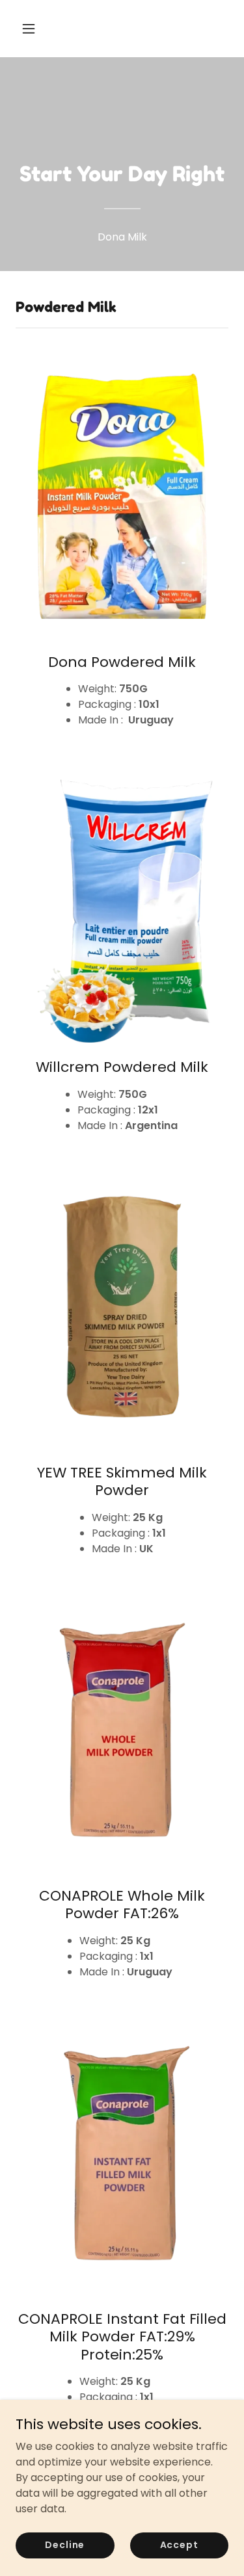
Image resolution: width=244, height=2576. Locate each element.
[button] (40, 29)
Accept (179, 2545)
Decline (65, 2545)
